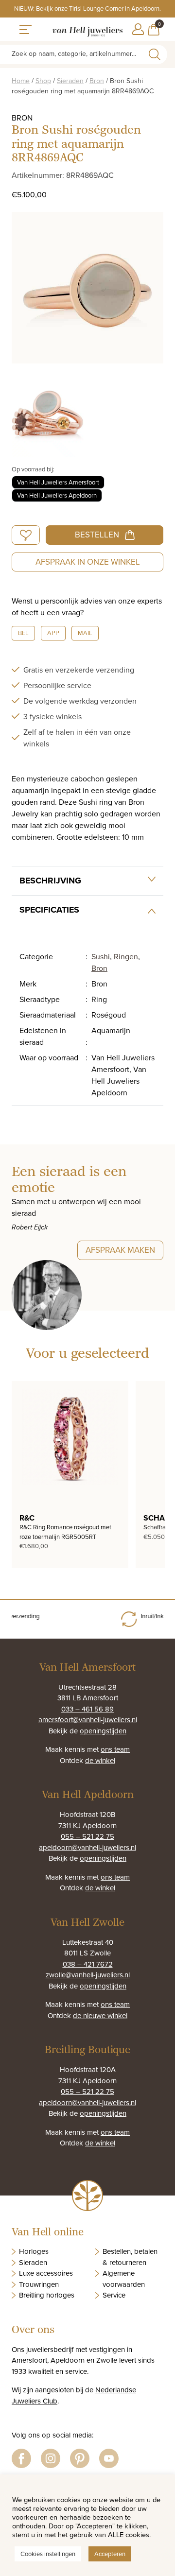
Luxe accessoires (46, 2273)
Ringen (126, 956)
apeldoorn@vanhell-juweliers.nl (87, 1847)
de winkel (100, 1760)
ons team (115, 1749)
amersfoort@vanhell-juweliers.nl (88, 1720)
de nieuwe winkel (100, 2015)
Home (21, 81)
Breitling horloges (47, 2295)
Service (114, 2295)
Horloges (34, 2251)
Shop (43, 81)
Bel (23, 633)
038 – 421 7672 (88, 1964)
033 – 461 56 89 (87, 1709)
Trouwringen (39, 2284)
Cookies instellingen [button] (48, 2554)
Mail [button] (85, 633)
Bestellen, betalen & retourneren (130, 2257)
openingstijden (103, 1731)
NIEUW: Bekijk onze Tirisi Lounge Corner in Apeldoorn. (87, 8)
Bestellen (97, 535)
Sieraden (70, 81)
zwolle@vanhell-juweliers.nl (88, 1975)
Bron (97, 81)
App (53, 633)
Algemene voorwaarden (124, 2279)
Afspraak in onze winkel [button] (88, 562)
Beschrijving (50, 881)
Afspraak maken (120, 1250)
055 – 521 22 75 (87, 1836)
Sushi (101, 956)
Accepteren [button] (110, 2554)
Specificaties (49, 910)
